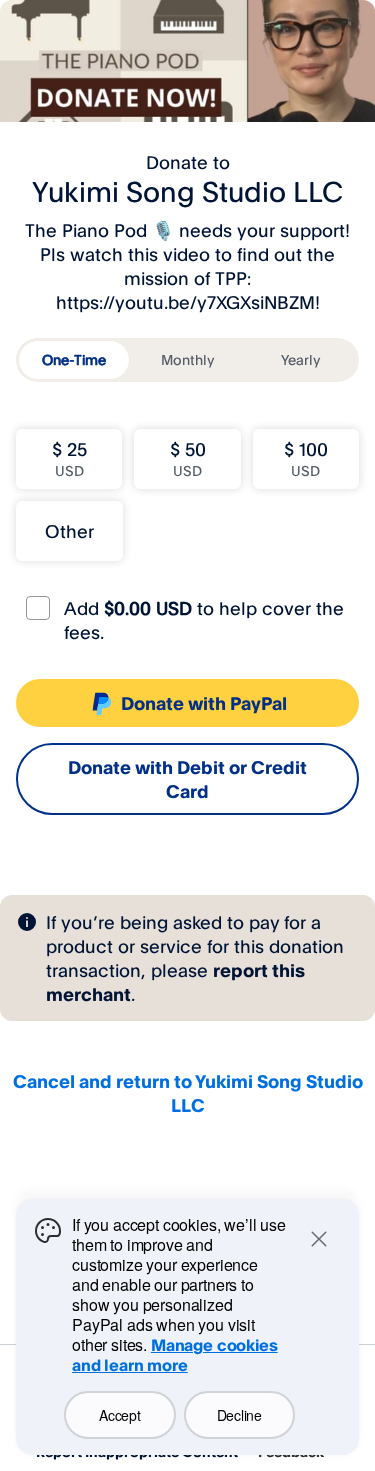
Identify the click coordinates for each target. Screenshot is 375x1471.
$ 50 (188, 458)
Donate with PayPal (204, 703)
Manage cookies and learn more (175, 1355)
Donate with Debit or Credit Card (187, 779)
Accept (119, 1415)
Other (69, 531)
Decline (239, 1415)
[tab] (74, 360)
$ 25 (69, 458)
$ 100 (306, 458)
